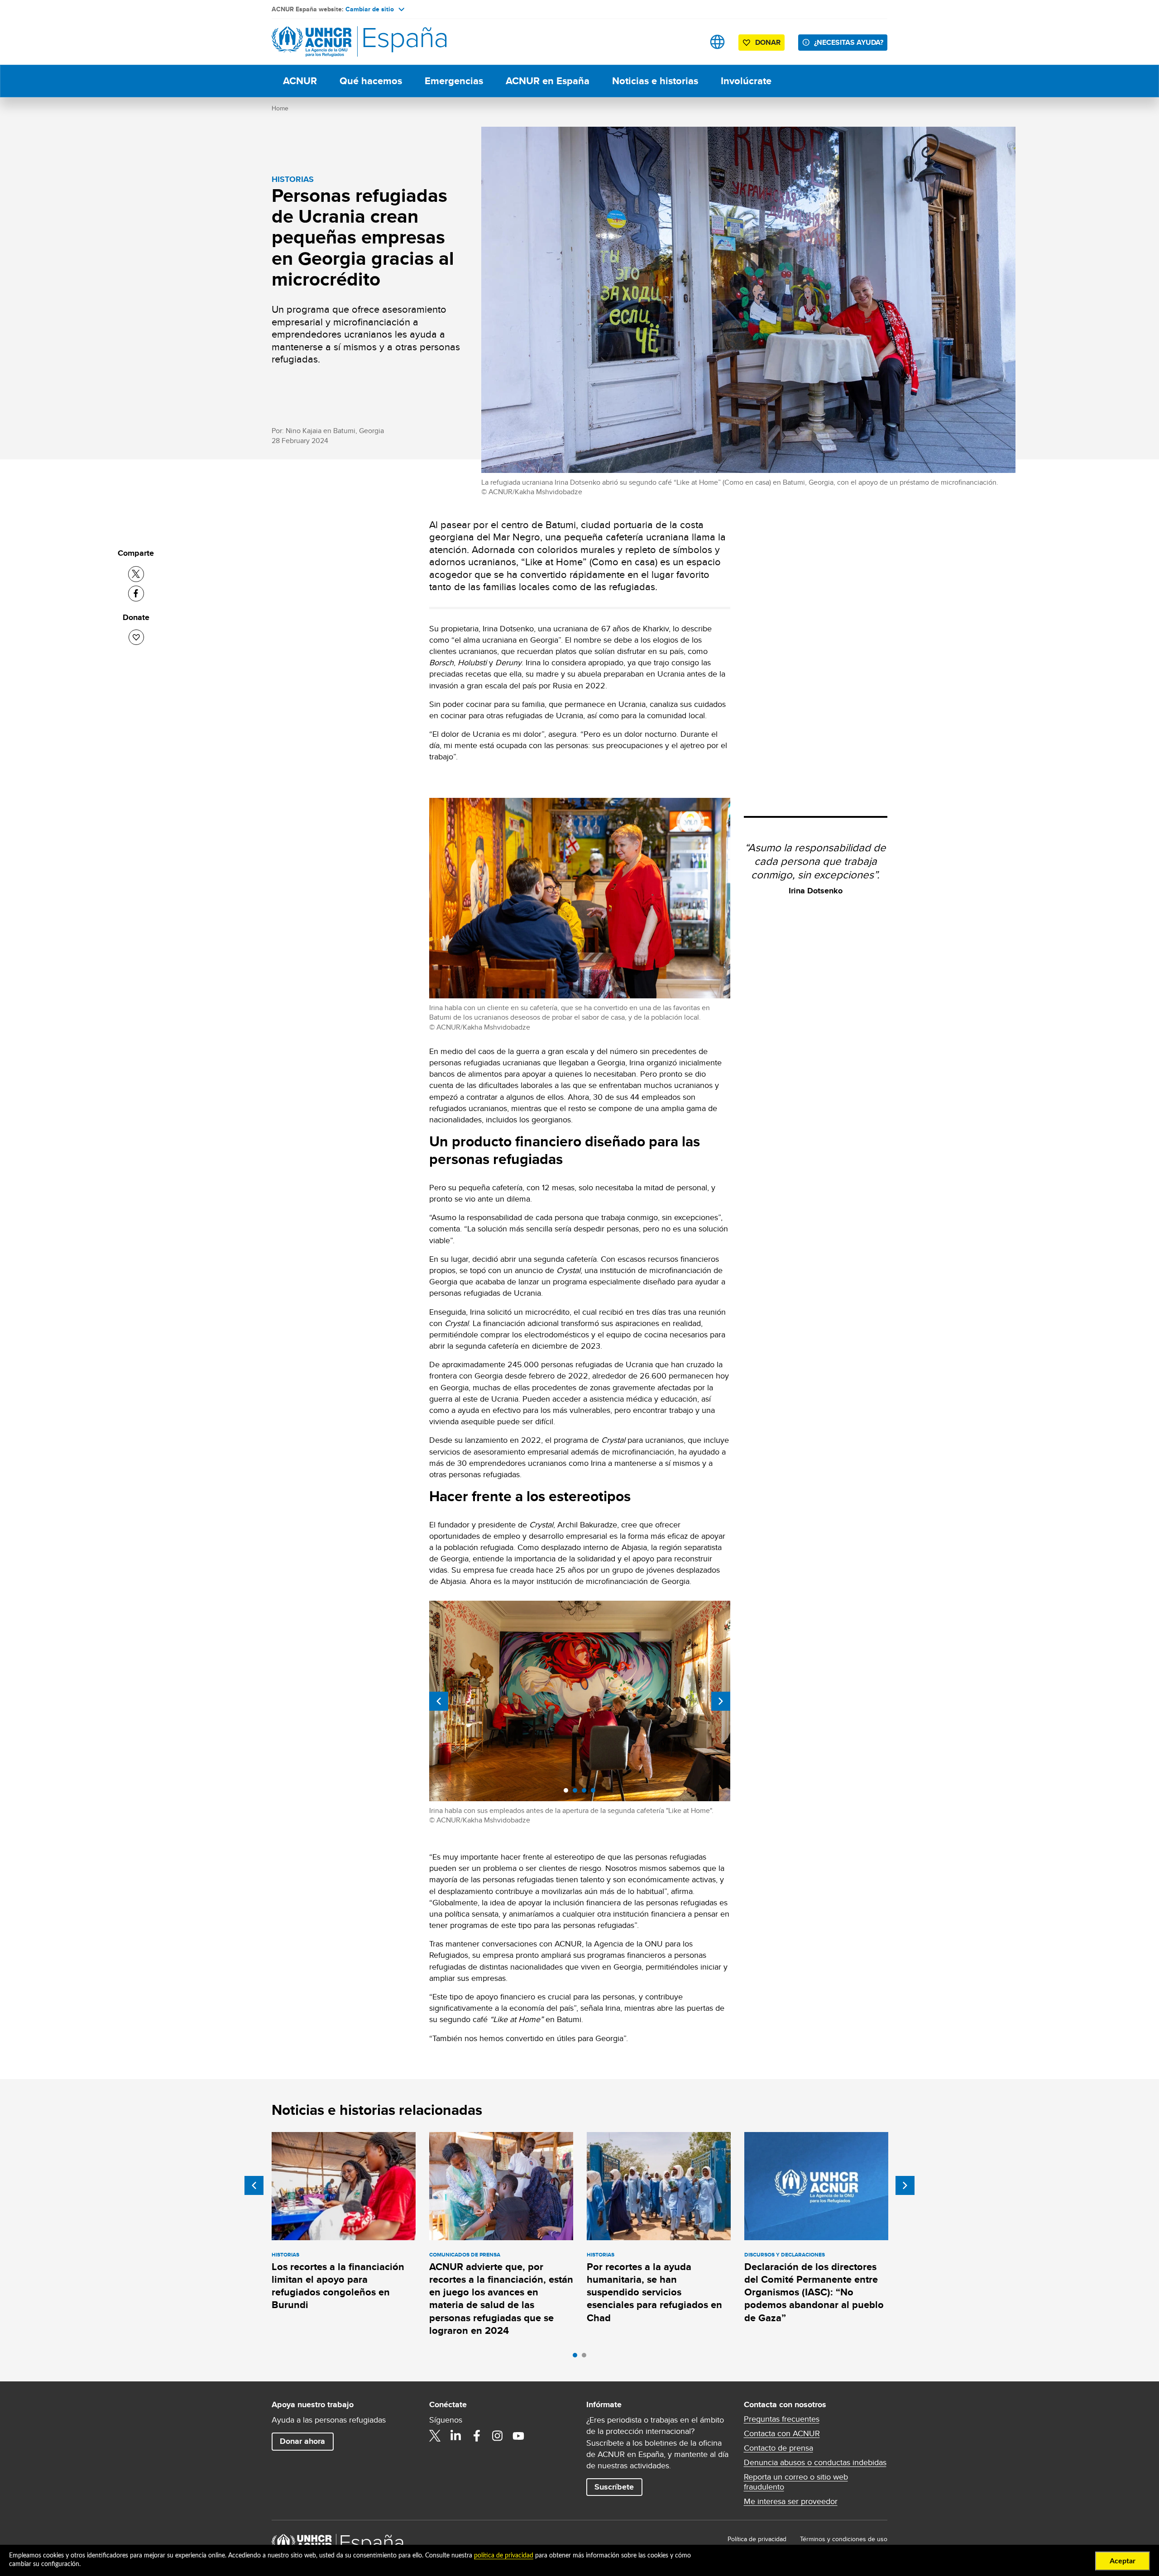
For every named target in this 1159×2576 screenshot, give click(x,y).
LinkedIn (456, 2436)
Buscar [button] (689, 42)
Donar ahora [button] (302, 2441)
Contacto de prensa (778, 2448)
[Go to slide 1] (577, 2357)
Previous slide (439, 1701)
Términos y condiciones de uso (844, 2539)
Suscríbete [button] (614, 2487)
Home (280, 108)
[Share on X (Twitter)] (136, 574)
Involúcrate (746, 81)
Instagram (498, 2436)
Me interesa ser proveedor (791, 2501)
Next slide (721, 1701)
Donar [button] (768, 42)
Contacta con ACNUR (782, 2433)
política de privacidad (504, 2556)
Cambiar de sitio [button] (370, 9)
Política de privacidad (757, 2539)
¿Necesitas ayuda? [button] (849, 42)
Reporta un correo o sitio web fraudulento (796, 2482)
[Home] (335, 42)
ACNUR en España (548, 81)
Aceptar (1123, 2561)
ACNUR (300, 81)
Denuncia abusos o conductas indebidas (815, 2462)
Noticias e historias (655, 81)
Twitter (435, 2436)
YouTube (518, 2436)
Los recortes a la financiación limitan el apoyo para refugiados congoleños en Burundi (338, 2286)
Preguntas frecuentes (782, 2419)
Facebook (477, 2436)
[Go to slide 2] (586, 2357)
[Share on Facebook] (136, 594)
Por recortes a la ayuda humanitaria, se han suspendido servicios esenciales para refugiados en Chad (654, 2292)
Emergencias (454, 81)
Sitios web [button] (717, 42)
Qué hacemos (371, 81)
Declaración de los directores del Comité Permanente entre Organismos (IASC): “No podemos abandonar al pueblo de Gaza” (814, 2292)
